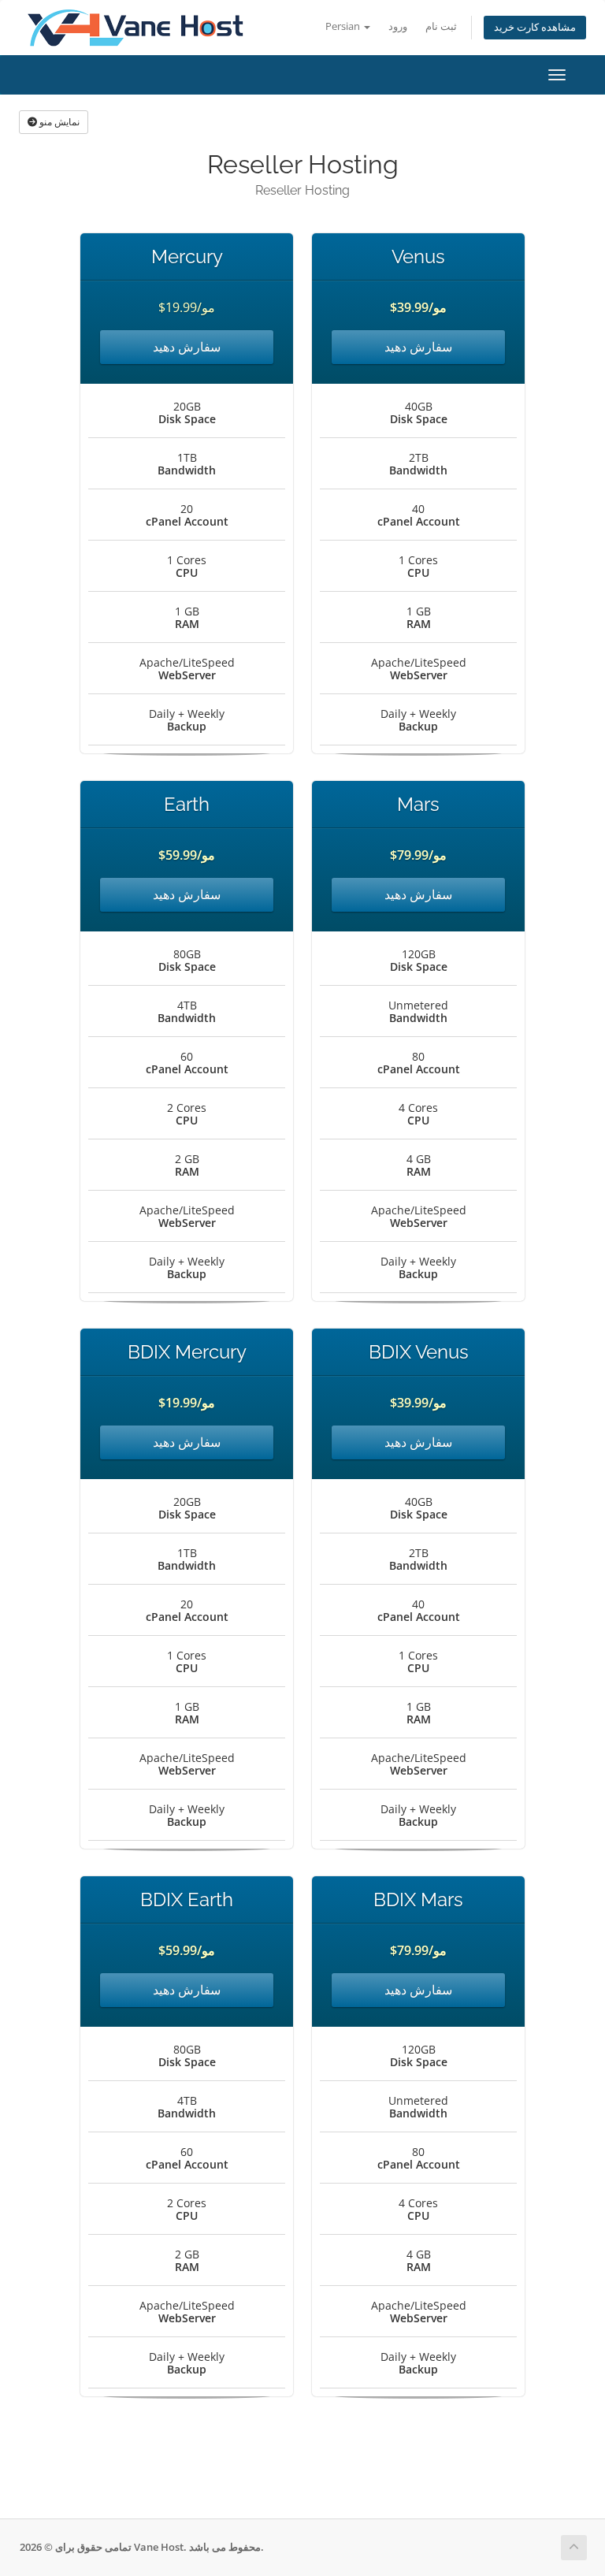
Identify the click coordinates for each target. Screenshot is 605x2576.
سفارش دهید (187, 347)
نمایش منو (58, 122)
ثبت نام (441, 26)
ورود (398, 26)
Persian (344, 26)
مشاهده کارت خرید (535, 27)
